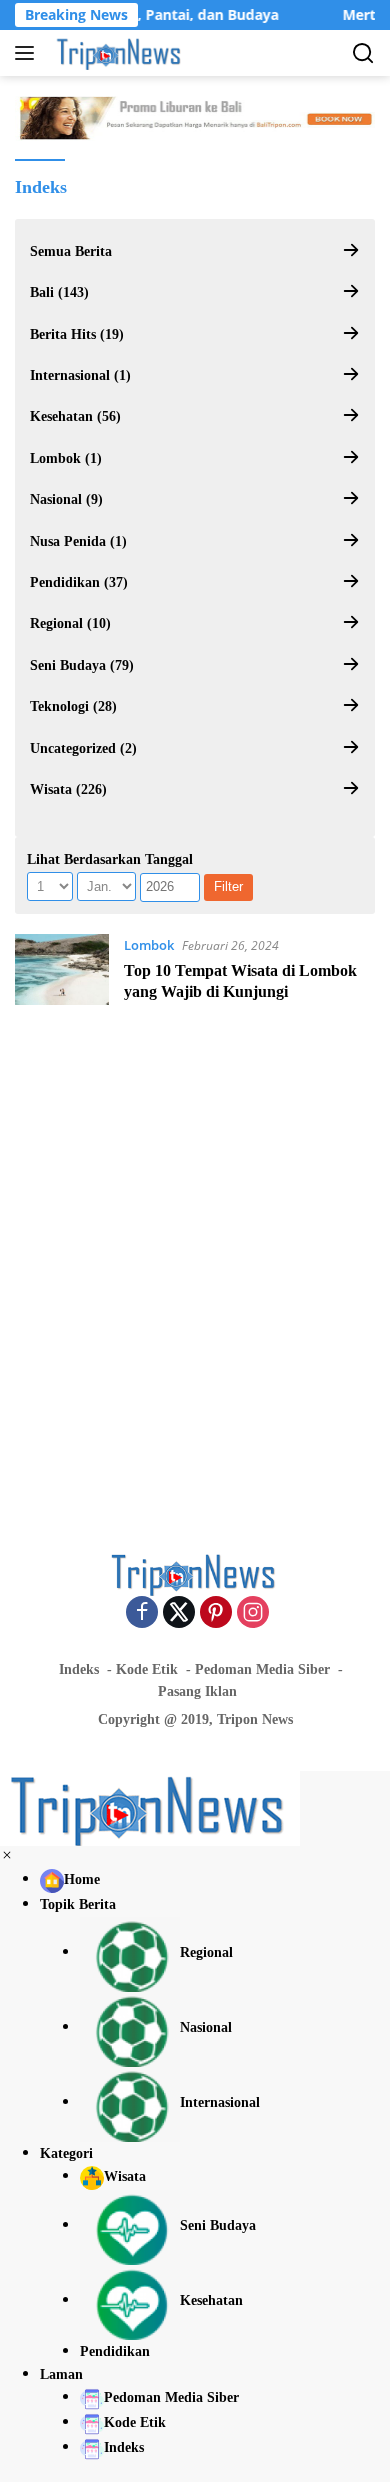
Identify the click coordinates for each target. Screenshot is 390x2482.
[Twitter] (179, 1613)
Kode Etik (147, 1669)
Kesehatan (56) (75, 416)
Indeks (79, 1669)
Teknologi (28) (73, 706)
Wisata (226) (68, 789)
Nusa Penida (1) (78, 541)
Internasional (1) (80, 375)
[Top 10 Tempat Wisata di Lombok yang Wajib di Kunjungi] (62, 973)
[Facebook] (142, 1613)
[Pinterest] (216, 1613)
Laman (61, 2374)
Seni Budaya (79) (82, 665)
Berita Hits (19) (77, 334)
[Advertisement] (195, 1268)
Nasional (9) (66, 499)
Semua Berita (71, 251)
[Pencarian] (363, 53)
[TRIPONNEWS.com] (117, 53)
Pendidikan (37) (79, 582)
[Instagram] (253, 1613)
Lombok (149, 945)
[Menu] (28, 53)
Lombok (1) (66, 458)
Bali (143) (59, 292)
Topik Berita (78, 1904)
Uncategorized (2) (83, 748)
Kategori (66, 2153)
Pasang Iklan (197, 1691)
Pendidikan (115, 2351)
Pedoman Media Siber (262, 1669)
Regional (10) (70, 623)
